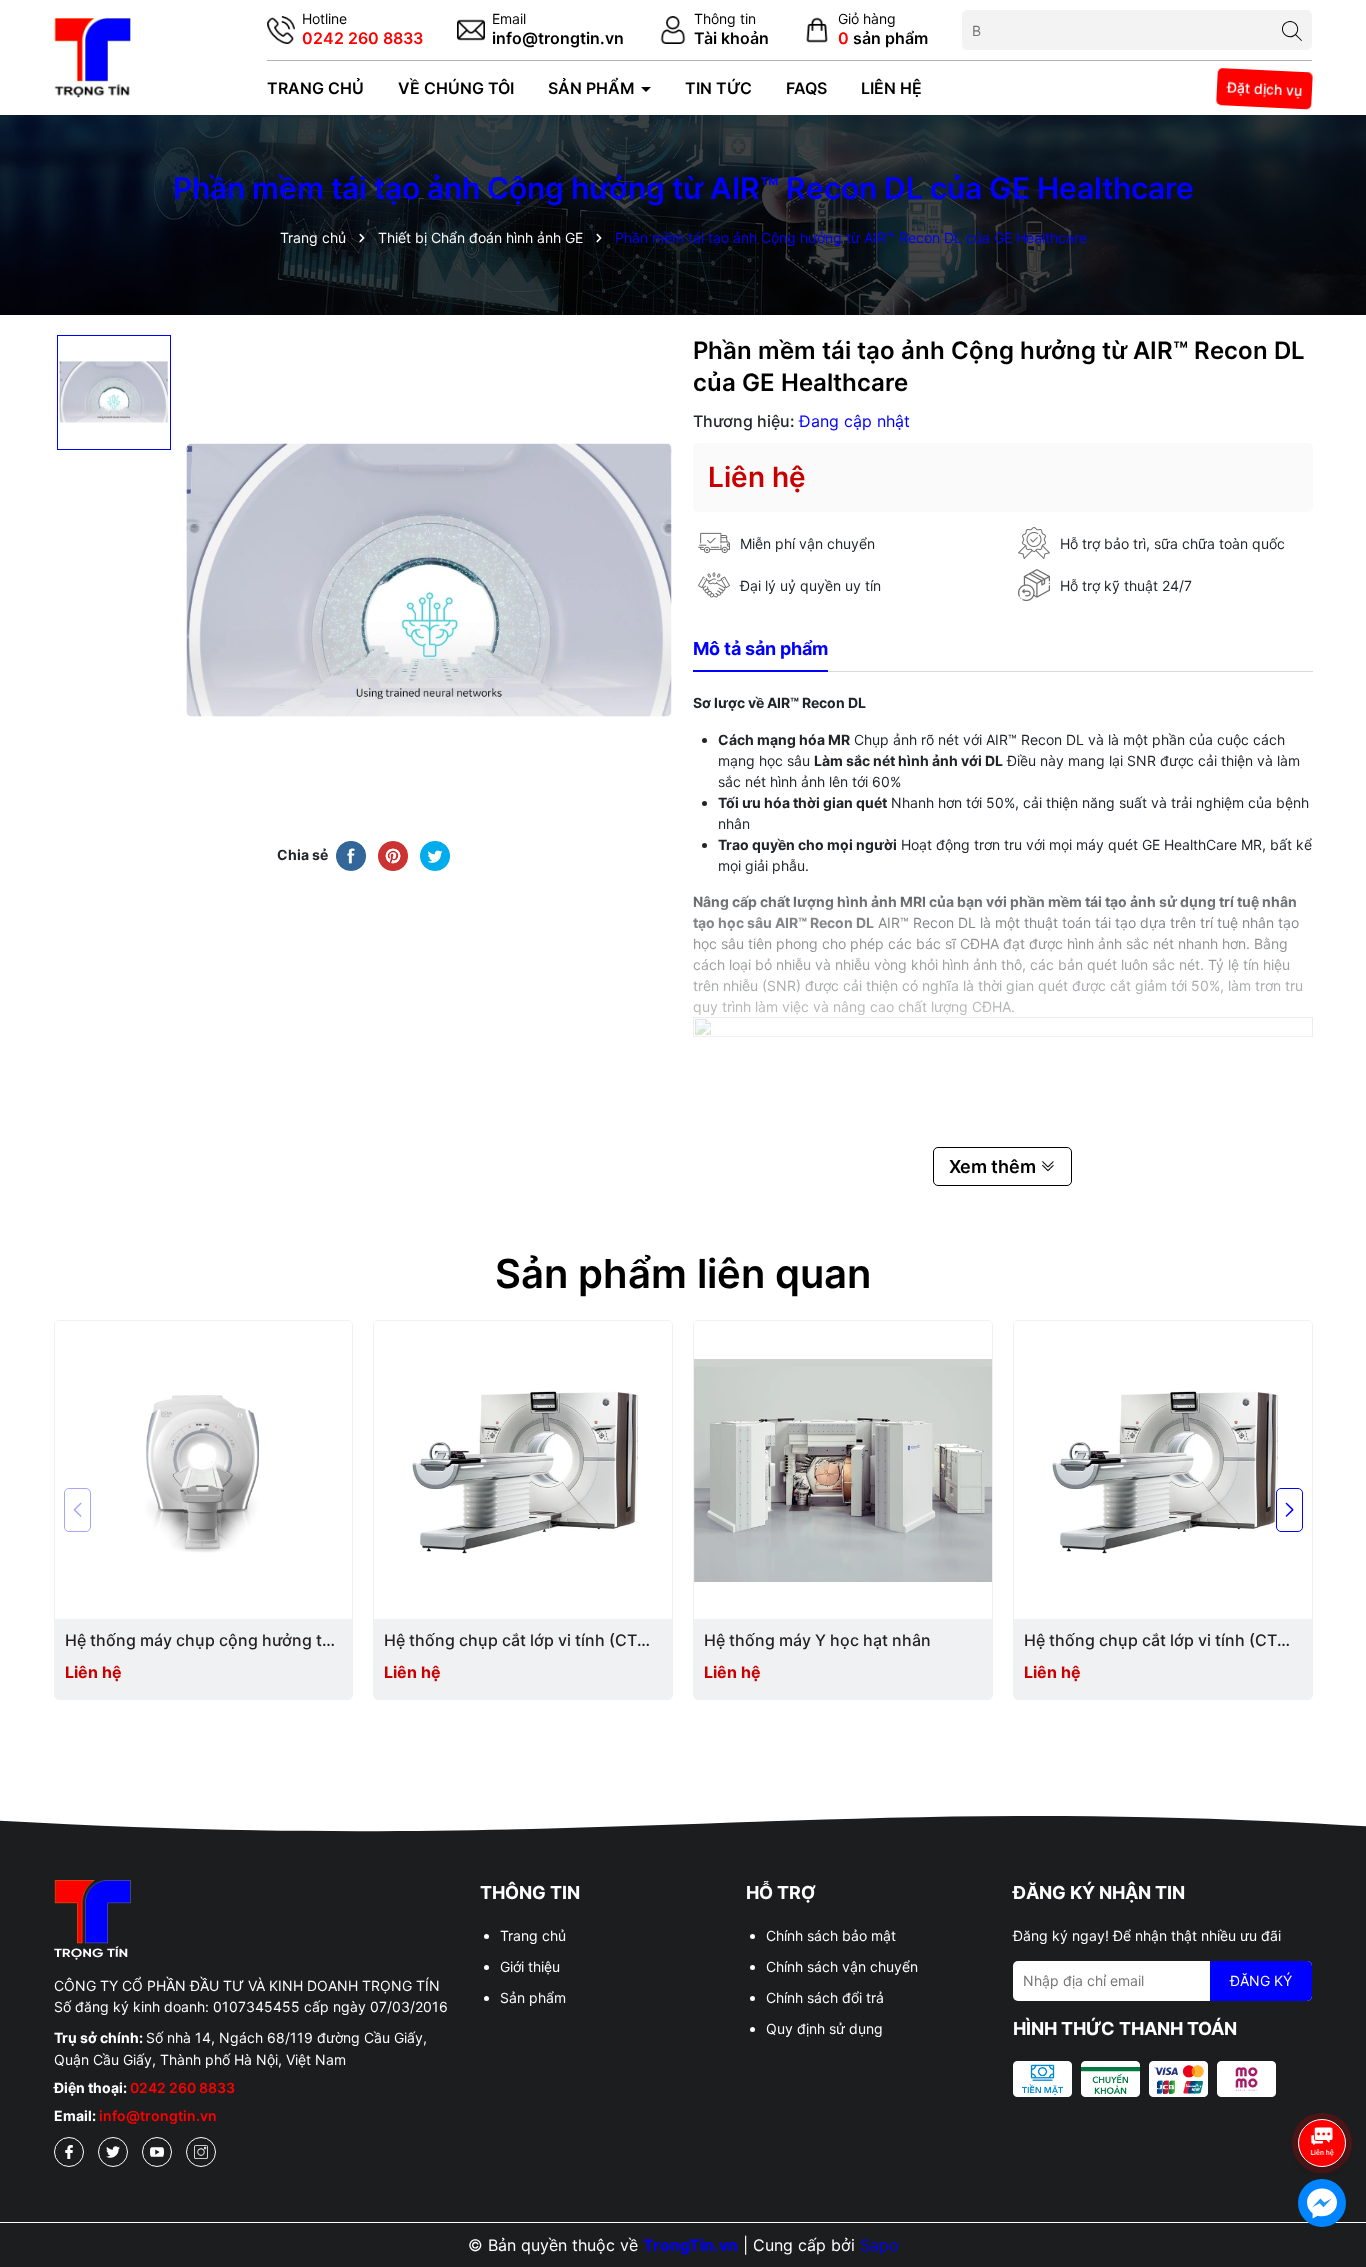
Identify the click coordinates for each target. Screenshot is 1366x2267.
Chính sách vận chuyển (842, 1966)
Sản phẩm (533, 1997)
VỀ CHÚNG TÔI (456, 88)
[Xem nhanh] (211, 1642)
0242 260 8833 (182, 2087)
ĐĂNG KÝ (1261, 1980)
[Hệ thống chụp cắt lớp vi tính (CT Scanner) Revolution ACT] (523, 1470)
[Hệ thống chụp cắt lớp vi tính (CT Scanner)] (1163, 1470)
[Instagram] (201, 2152)
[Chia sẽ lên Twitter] (435, 855)
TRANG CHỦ (315, 88)
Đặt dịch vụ (1265, 87)
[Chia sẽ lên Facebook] (351, 855)
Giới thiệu (530, 1966)
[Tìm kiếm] (1292, 30)
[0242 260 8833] (345, 30)
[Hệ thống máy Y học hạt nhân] (843, 1470)
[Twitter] (113, 2152)
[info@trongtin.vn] (540, 30)
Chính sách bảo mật (831, 1935)
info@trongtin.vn (158, 2115)
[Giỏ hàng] (865, 30)
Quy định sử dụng (824, 2028)
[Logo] (92, 55)
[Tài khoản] (714, 30)
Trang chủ (533, 1935)
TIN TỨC (718, 88)
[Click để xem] (429, 580)
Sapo (879, 2245)
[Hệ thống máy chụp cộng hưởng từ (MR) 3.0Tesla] (204, 1470)
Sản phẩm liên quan (683, 1273)
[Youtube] (157, 2152)
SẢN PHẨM (593, 88)
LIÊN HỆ (891, 88)
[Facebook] (69, 2152)
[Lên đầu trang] (1323, 2087)
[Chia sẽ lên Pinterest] (393, 855)
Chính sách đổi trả (825, 1997)
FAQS (806, 88)
